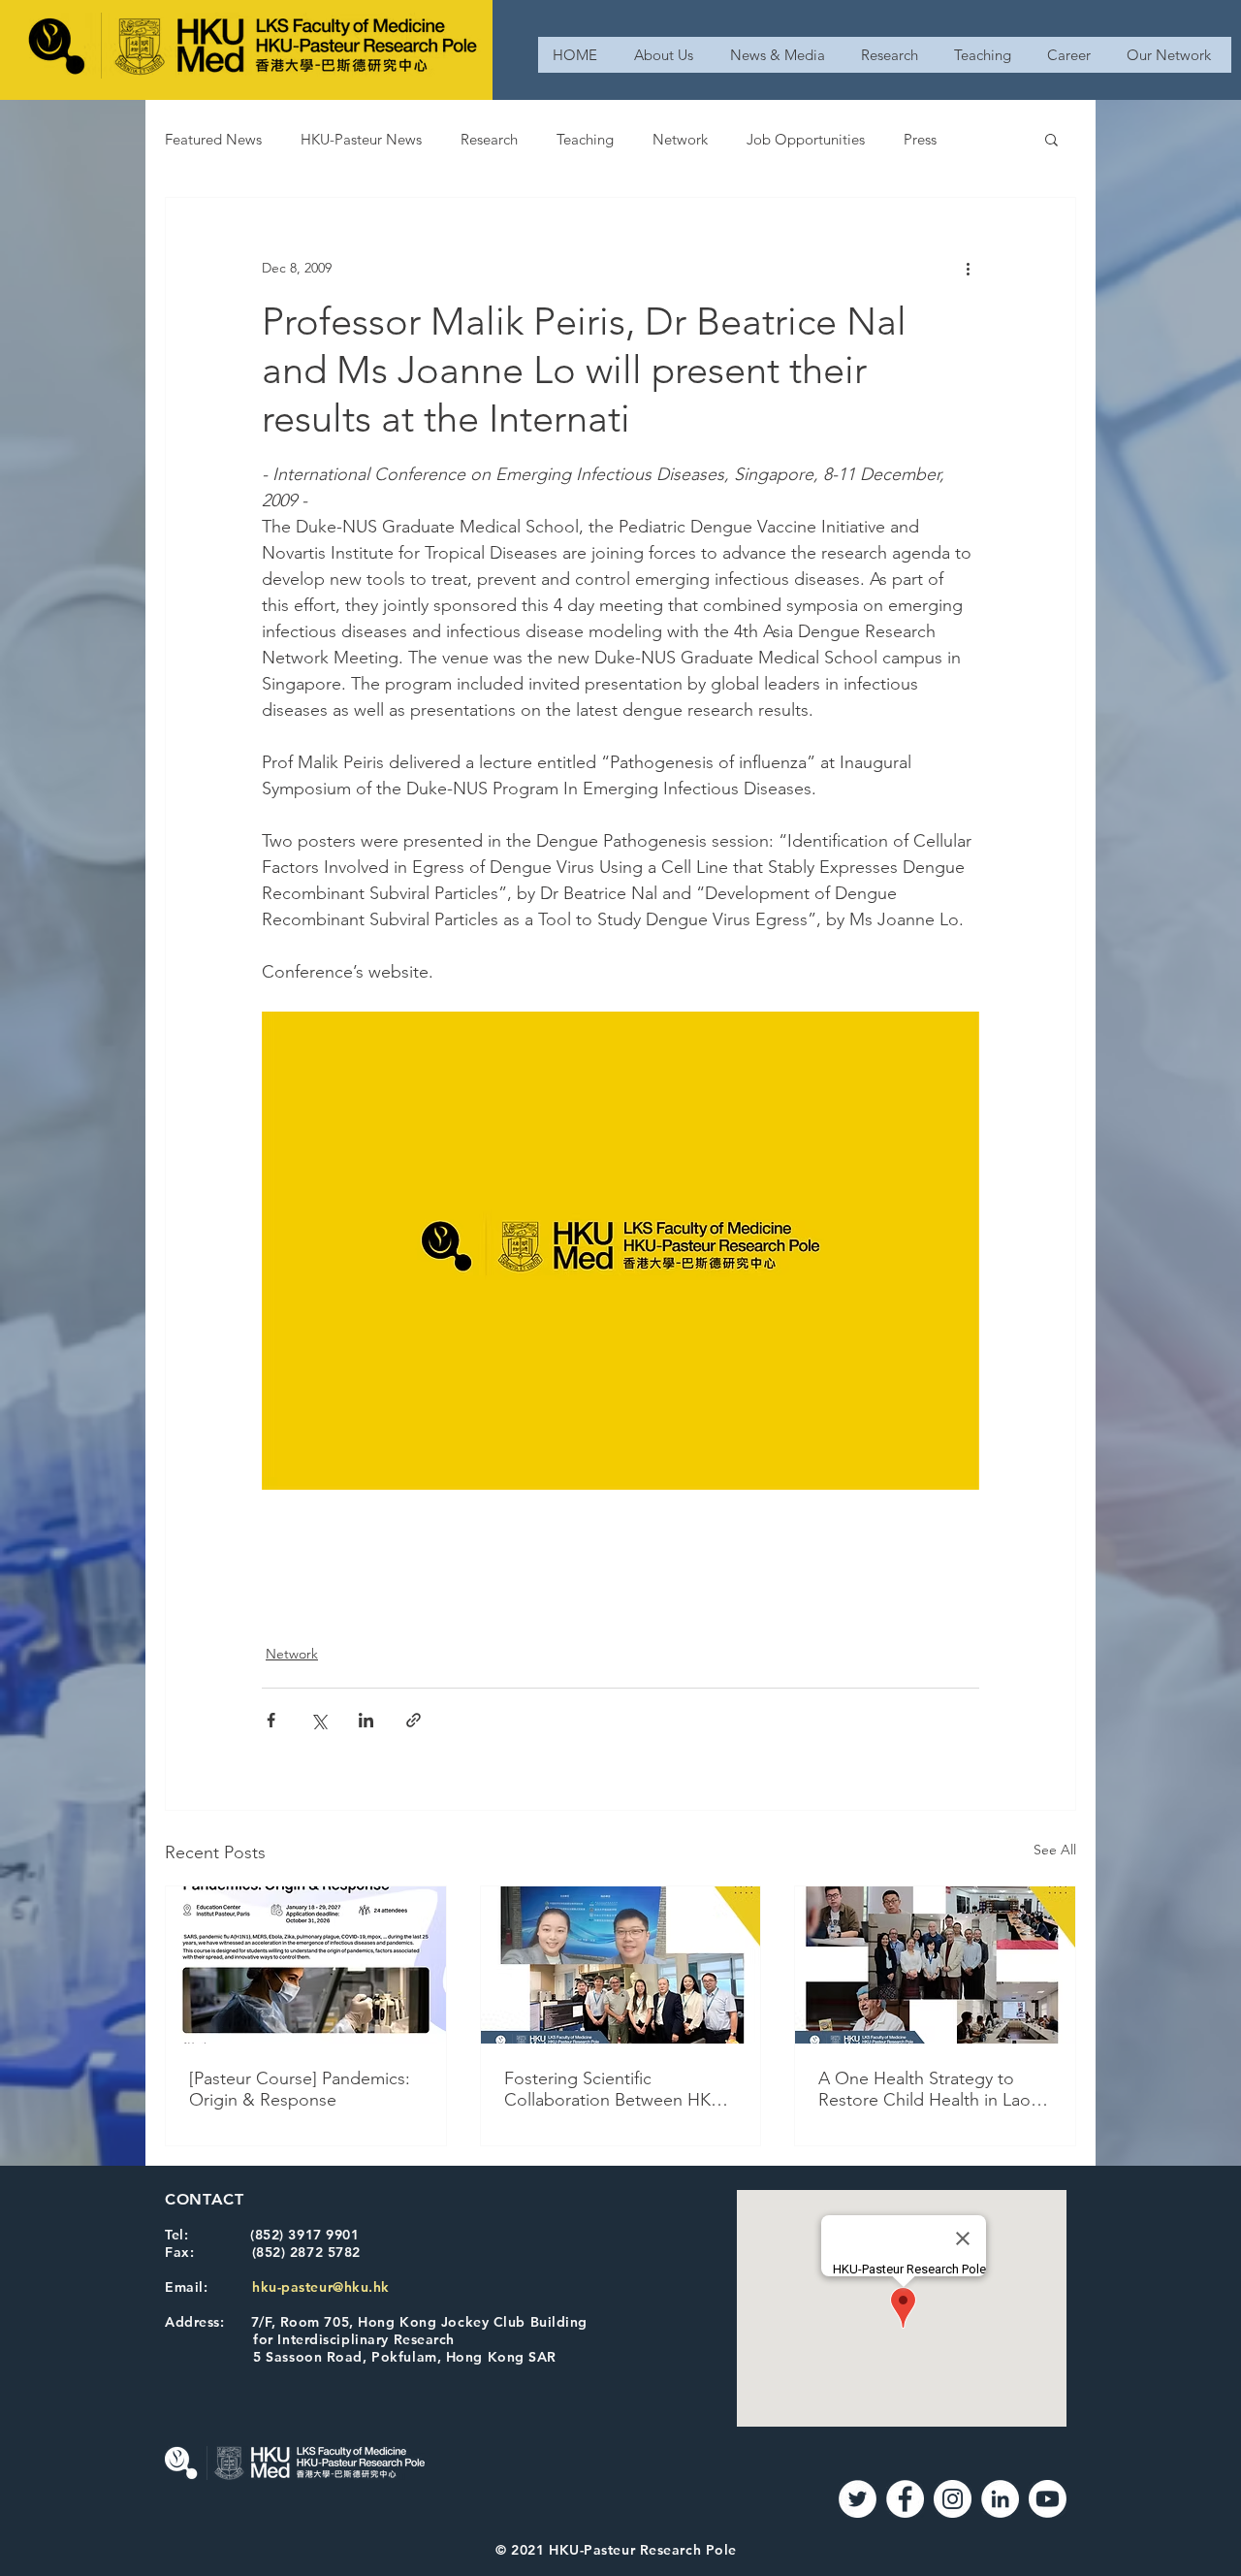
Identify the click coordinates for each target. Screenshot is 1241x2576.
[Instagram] (953, 2499)
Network (680, 139)
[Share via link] (414, 1720)
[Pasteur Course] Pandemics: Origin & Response (300, 2089)
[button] (1051, 139)
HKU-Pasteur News (361, 139)
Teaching (585, 139)
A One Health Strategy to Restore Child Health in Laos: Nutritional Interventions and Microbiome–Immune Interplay (931, 2089)
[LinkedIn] (1000, 2499)
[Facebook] (905, 2499)
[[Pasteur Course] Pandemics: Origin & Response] (306, 1965)
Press (920, 139)
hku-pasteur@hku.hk (321, 2287)
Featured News (213, 139)
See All (1055, 1850)
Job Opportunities (806, 139)
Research (489, 139)
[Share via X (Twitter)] (318, 1720)
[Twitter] (858, 2499)
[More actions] (968, 268)
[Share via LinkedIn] (366, 1720)
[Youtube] (1048, 2499)
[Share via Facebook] (271, 1720)
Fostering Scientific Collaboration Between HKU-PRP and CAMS (616, 2089)
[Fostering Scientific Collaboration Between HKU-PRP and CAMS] (621, 1965)
